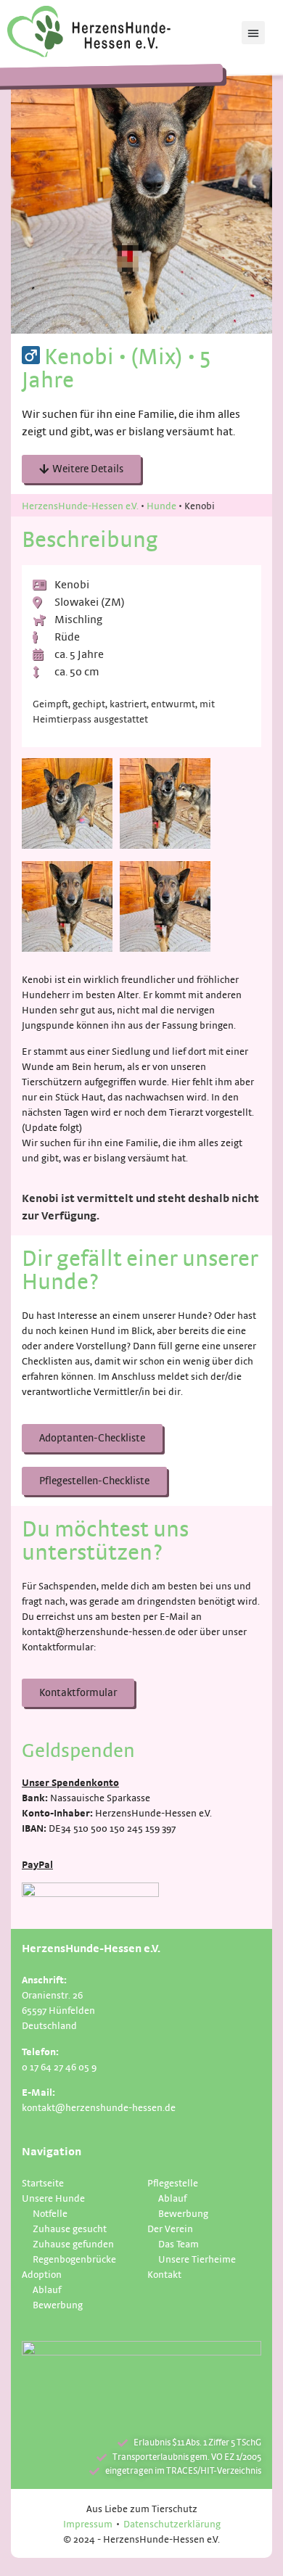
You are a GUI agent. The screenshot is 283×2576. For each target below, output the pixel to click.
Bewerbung (58, 2304)
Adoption (42, 2274)
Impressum (88, 2523)
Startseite (43, 2182)
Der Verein (170, 2228)
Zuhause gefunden (73, 2243)
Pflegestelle (173, 2182)
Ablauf (47, 2289)
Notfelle (50, 2213)
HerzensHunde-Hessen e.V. (80, 505)
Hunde (161, 505)
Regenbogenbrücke (74, 2259)
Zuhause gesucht (70, 2228)
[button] (253, 33)
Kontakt (164, 2274)
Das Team (179, 2243)
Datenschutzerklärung (172, 2523)
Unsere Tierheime (197, 2259)
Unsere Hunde (53, 2198)
